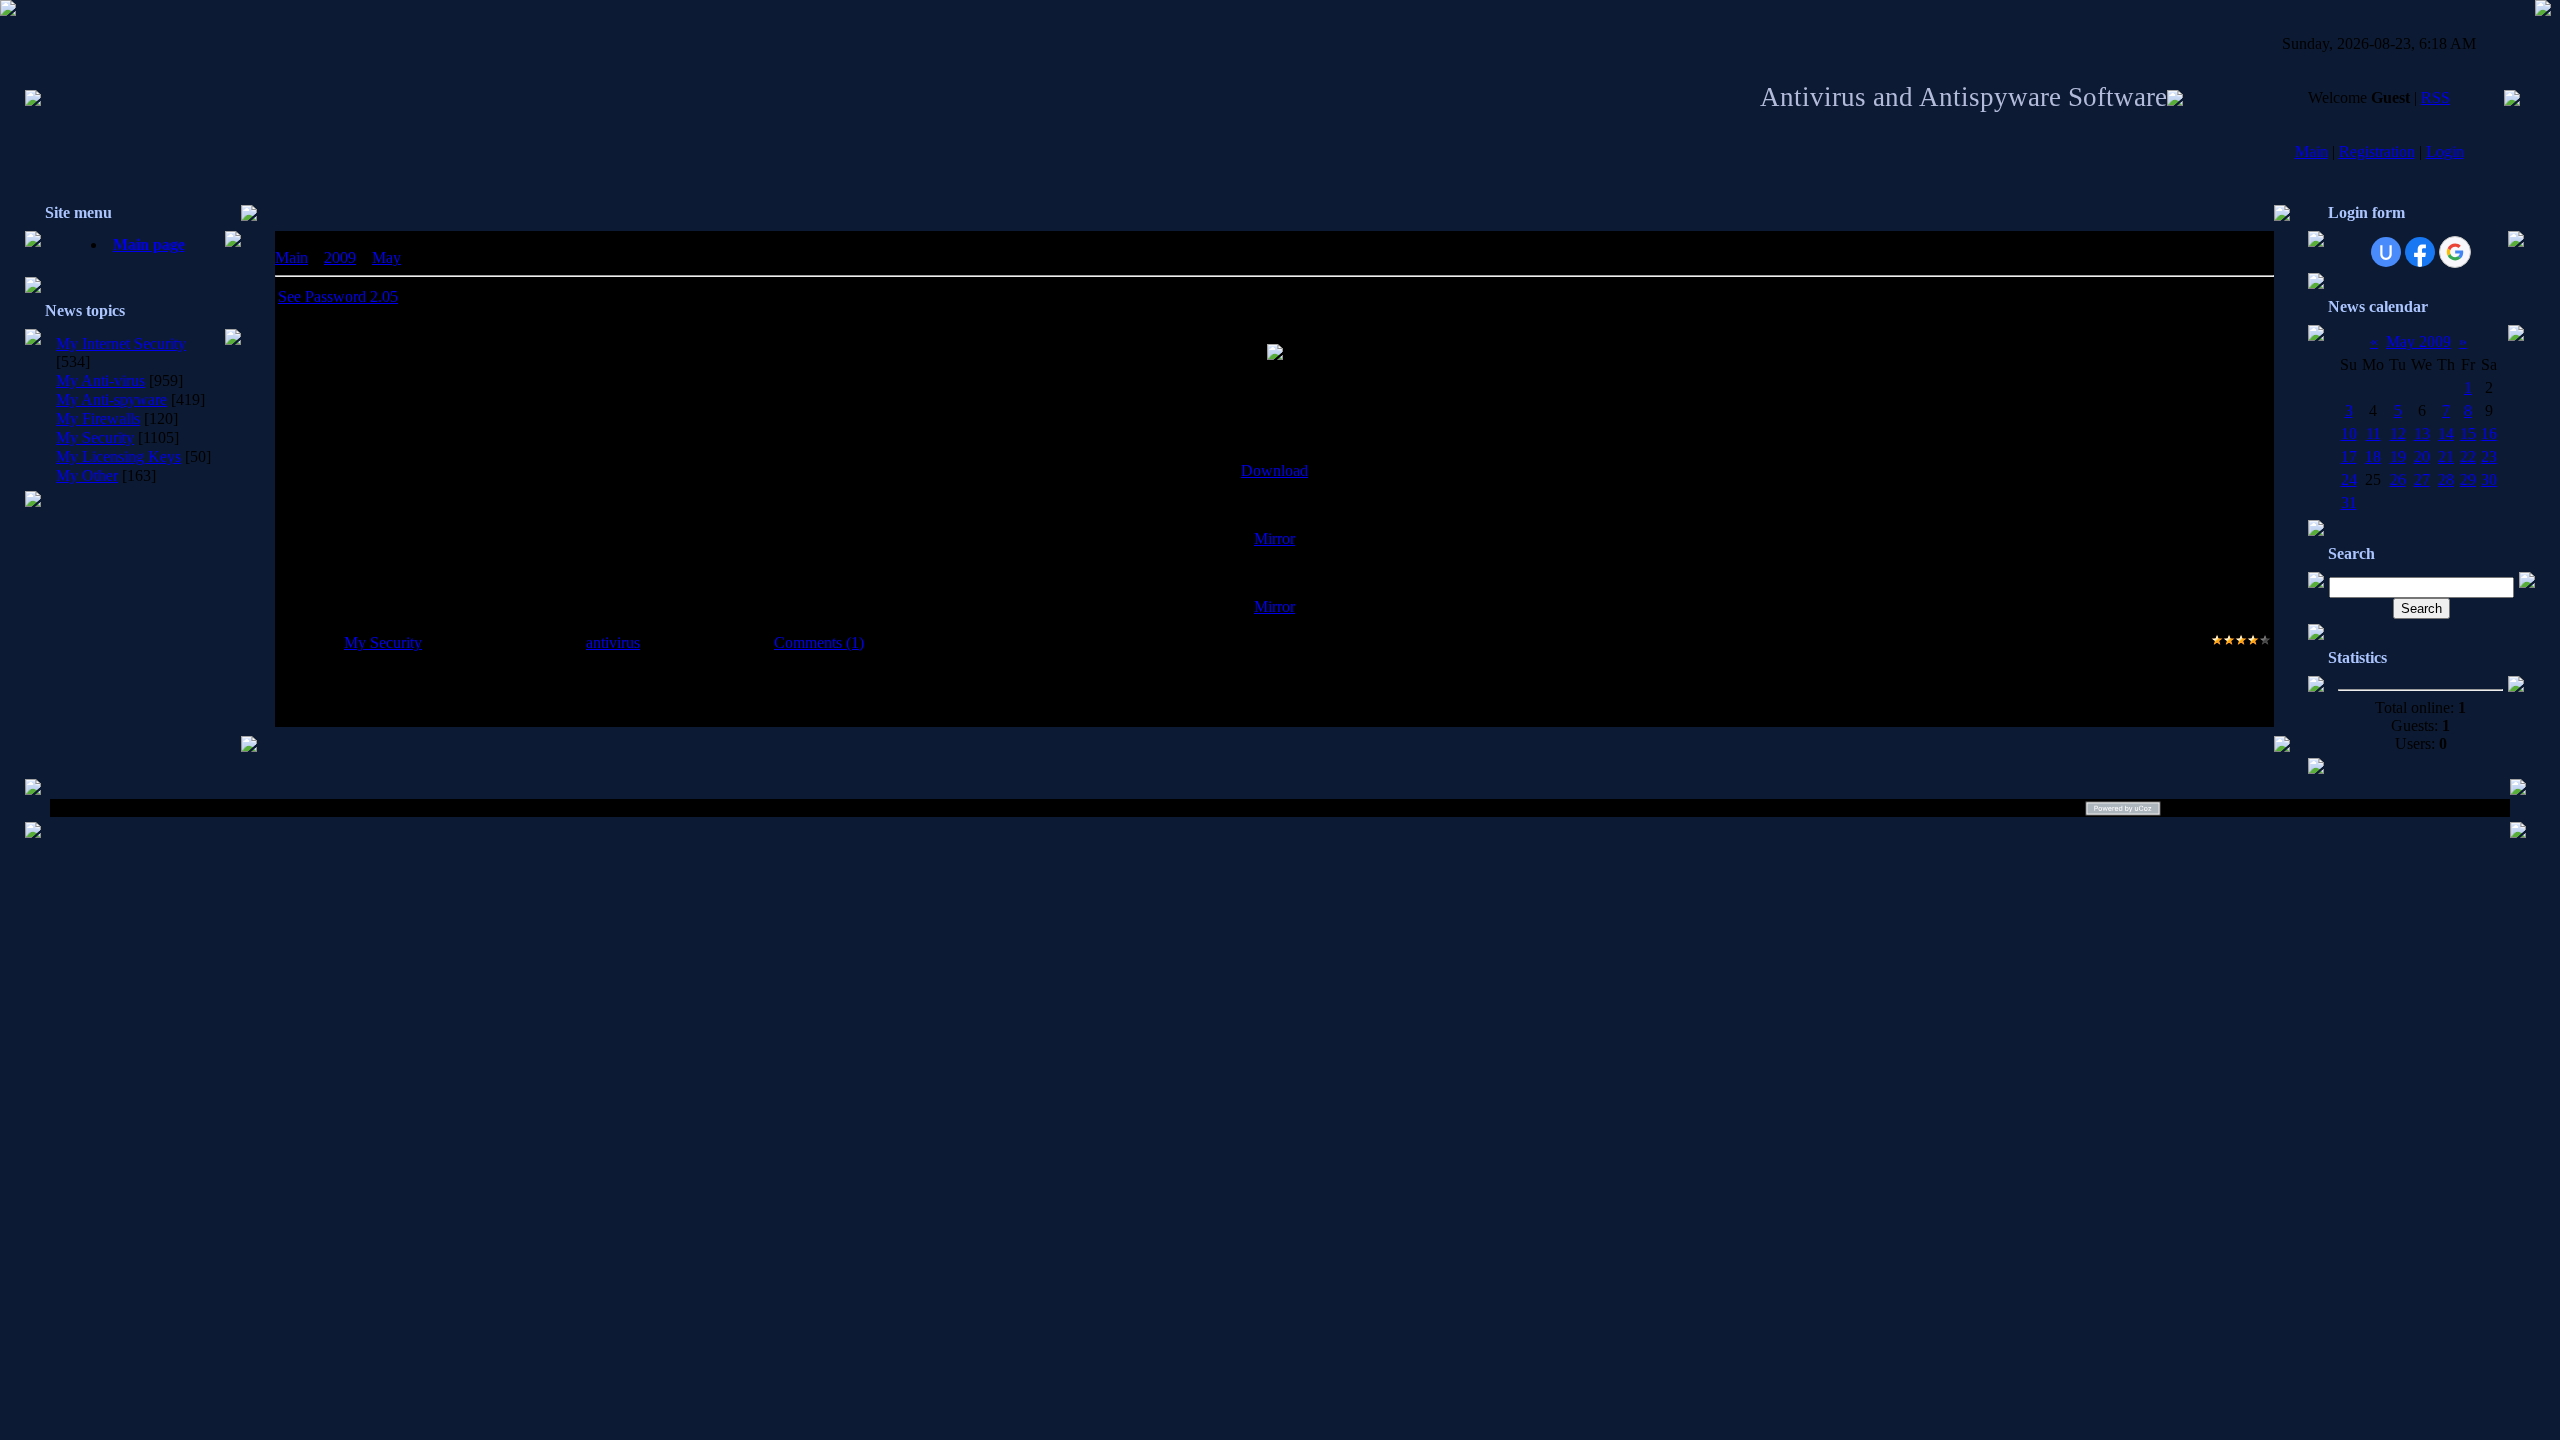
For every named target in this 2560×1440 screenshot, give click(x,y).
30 (2489, 479)
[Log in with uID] (2386, 252)
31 (2349, 502)
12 (2398, 433)
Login (2445, 151)
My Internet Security (121, 343)
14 (2446, 433)
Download (1274, 470)
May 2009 (2418, 341)
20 (2422, 456)
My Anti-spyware (111, 399)
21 (2446, 456)
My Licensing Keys (118, 456)
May (386, 257)
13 (2422, 433)
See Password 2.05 (338, 296)
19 (2398, 456)
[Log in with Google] (2455, 252)
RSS (2435, 97)
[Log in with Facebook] (2420, 252)
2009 (340, 257)
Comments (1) (819, 642)
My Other (87, 475)
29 (2468, 479)
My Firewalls (98, 418)
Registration (2377, 151)
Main (2311, 151)
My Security (95, 437)
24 (2349, 479)
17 (2349, 456)
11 (2373, 433)
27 (2422, 479)
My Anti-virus (100, 380)
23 (2489, 456)
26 (2398, 479)
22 (2468, 456)
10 (2349, 433)
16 (2489, 433)
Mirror (1274, 538)
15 (2468, 433)
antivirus (613, 642)
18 (2373, 456)
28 (2446, 479)
